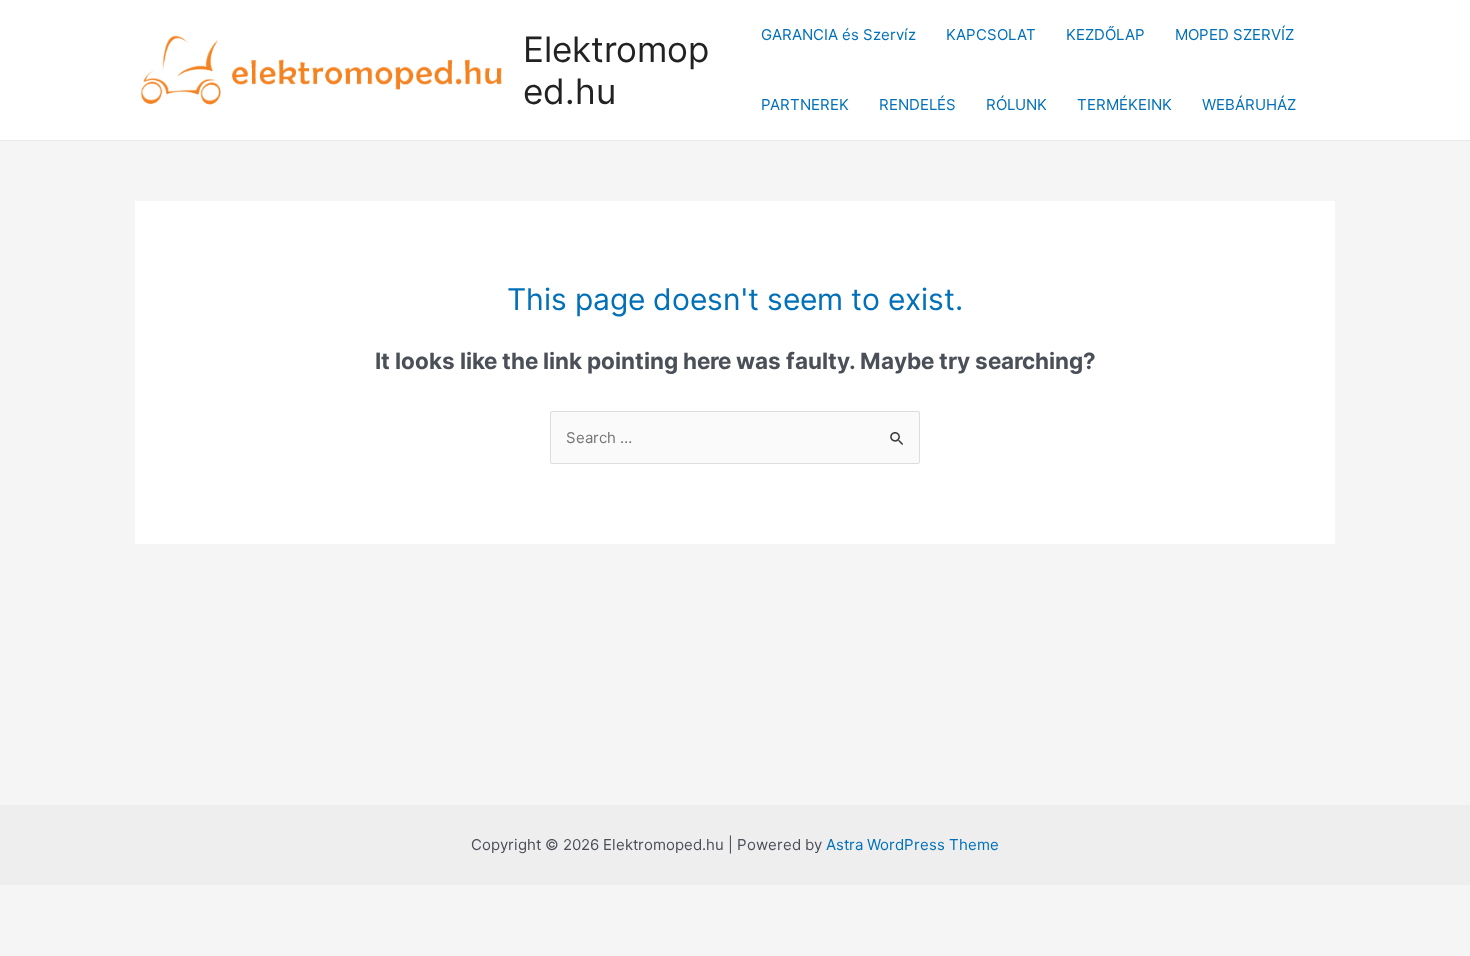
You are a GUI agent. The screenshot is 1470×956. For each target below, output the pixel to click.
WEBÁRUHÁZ (1249, 104)
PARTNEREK (805, 104)
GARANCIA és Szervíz (838, 34)
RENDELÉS (917, 104)
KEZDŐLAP (1105, 34)
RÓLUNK (1016, 104)
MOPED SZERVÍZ (1234, 34)
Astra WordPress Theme (912, 844)
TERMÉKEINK (1124, 104)
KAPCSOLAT (991, 34)
